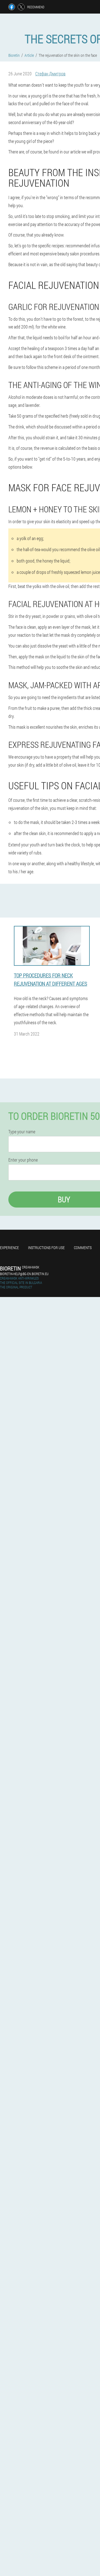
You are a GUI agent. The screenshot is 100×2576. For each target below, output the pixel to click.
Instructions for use (46, 1248)
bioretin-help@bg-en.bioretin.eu (24, 1274)
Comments (83, 1248)
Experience (9, 1248)
